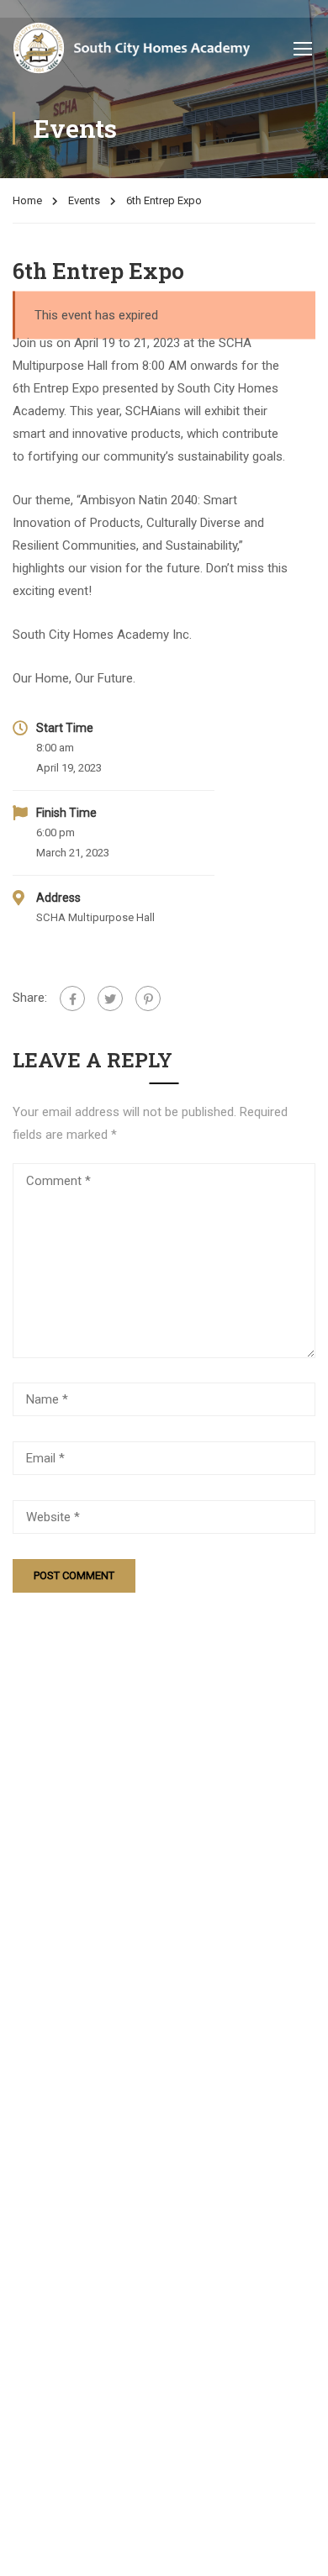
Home (27, 200)
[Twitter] (110, 998)
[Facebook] (72, 998)
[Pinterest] (148, 998)
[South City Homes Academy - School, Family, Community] (131, 48)
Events (84, 200)
